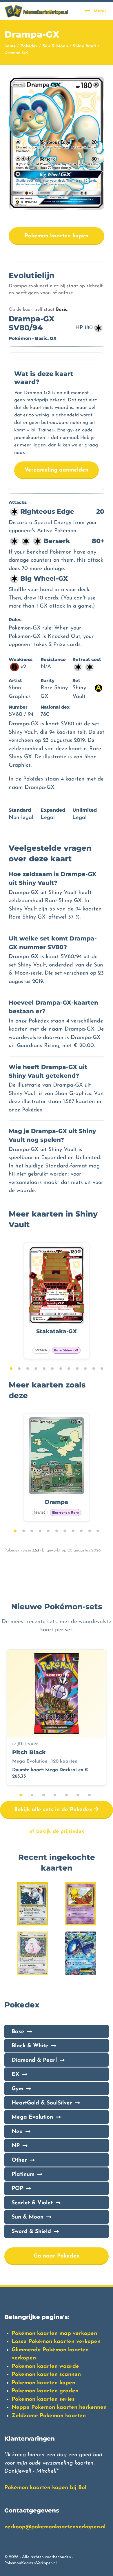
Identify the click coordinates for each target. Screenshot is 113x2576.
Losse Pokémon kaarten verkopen (56, 2342)
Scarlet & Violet (32, 2203)
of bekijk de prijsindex (57, 1831)
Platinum (23, 2174)
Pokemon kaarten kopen (57, 236)
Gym (17, 2089)
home (10, 46)
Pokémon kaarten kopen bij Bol (45, 2488)
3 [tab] (28, 1369)
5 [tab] (44, 1369)
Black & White (30, 2046)
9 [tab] (77, 1369)
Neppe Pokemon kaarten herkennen (59, 2408)
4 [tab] (36, 1369)
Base (18, 2032)
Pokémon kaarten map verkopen (54, 2334)
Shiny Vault (84, 46)
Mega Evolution (32, 2117)
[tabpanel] (57, 1301)
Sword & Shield (31, 2232)
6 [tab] (52, 1369)
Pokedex (29, 46)
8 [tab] (69, 1369)
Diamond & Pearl (34, 2060)
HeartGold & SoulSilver (42, 2103)
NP (16, 2146)
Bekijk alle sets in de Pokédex (54, 1810)
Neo (17, 2132)
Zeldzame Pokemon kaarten (49, 2416)
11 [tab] (94, 1369)
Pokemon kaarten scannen (46, 2375)
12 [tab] (102, 1369)
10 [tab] (85, 1369)
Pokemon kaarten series (43, 2399)
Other (19, 2160)
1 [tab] (11, 1369)
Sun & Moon (55, 46)
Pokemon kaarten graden (45, 2391)
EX (16, 2075)
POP (17, 2189)
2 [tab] (19, 1369)
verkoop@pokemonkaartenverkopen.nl (55, 2527)
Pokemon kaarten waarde (45, 2367)
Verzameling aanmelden (57, 470)
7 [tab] (61, 1369)
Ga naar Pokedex (57, 2256)
